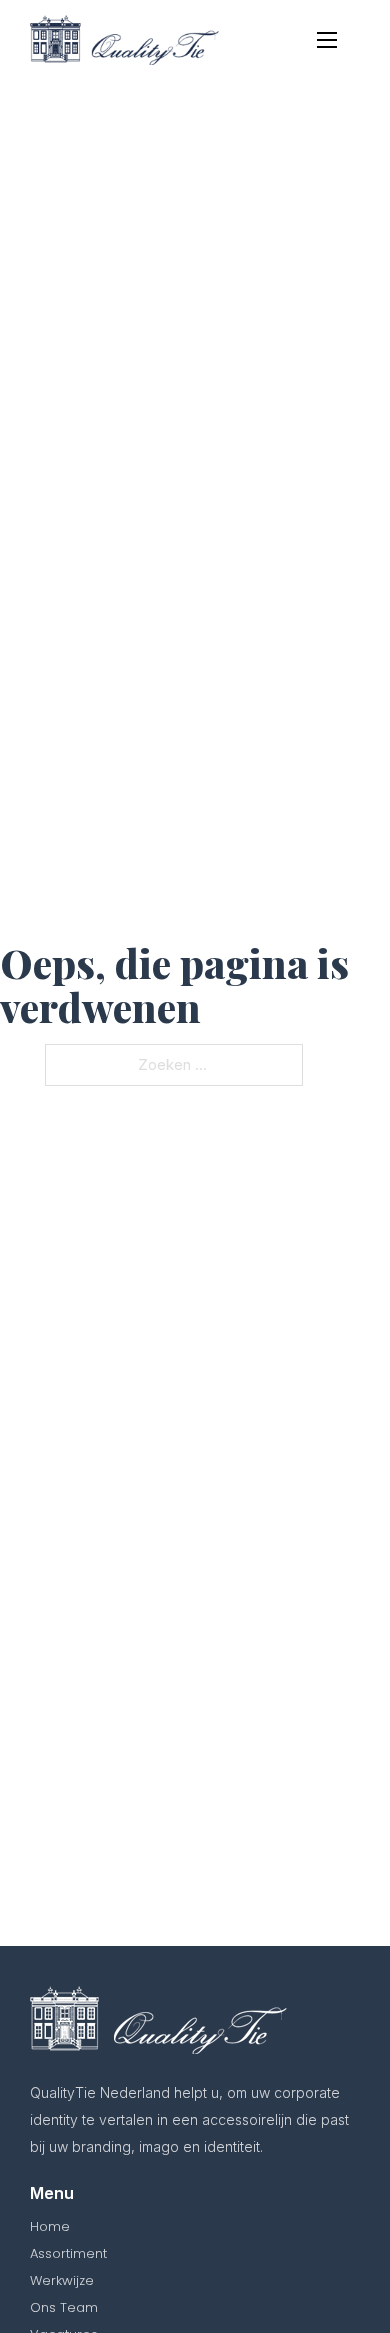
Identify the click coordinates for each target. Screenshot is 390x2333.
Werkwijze (62, 2280)
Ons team (64, 2307)
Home (50, 2226)
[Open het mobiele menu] (327, 40)
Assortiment (68, 2253)
